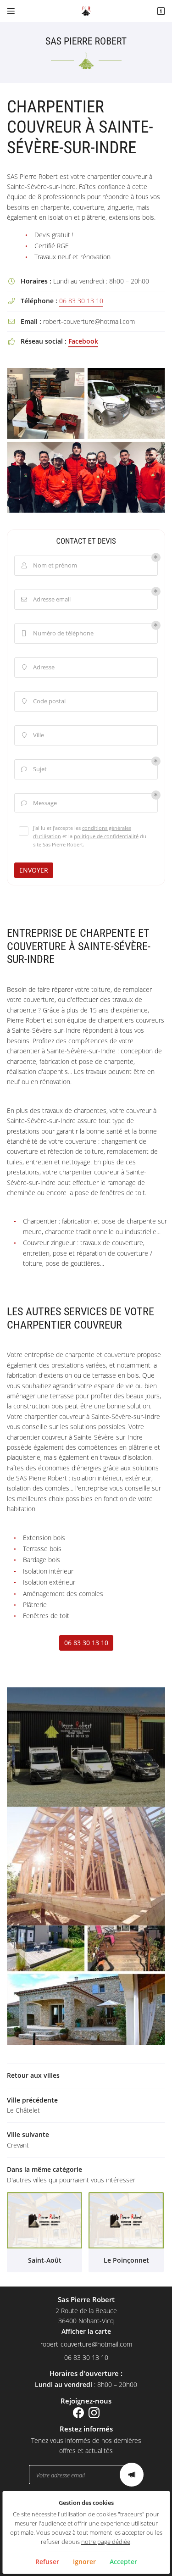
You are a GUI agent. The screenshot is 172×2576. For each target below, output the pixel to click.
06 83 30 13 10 (81, 301)
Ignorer (84, 2562)
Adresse (39, 667)
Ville (33, 735)
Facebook (83, 341)
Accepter (123, 2562)
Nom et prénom (50, 565)
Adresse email (46, 599)
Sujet (34, 769)
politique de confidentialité (106, 836)
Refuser (47, 2562)
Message (39, 803)
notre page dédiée (106, 2542)
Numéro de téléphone (58, 633)
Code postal (44, 701)
